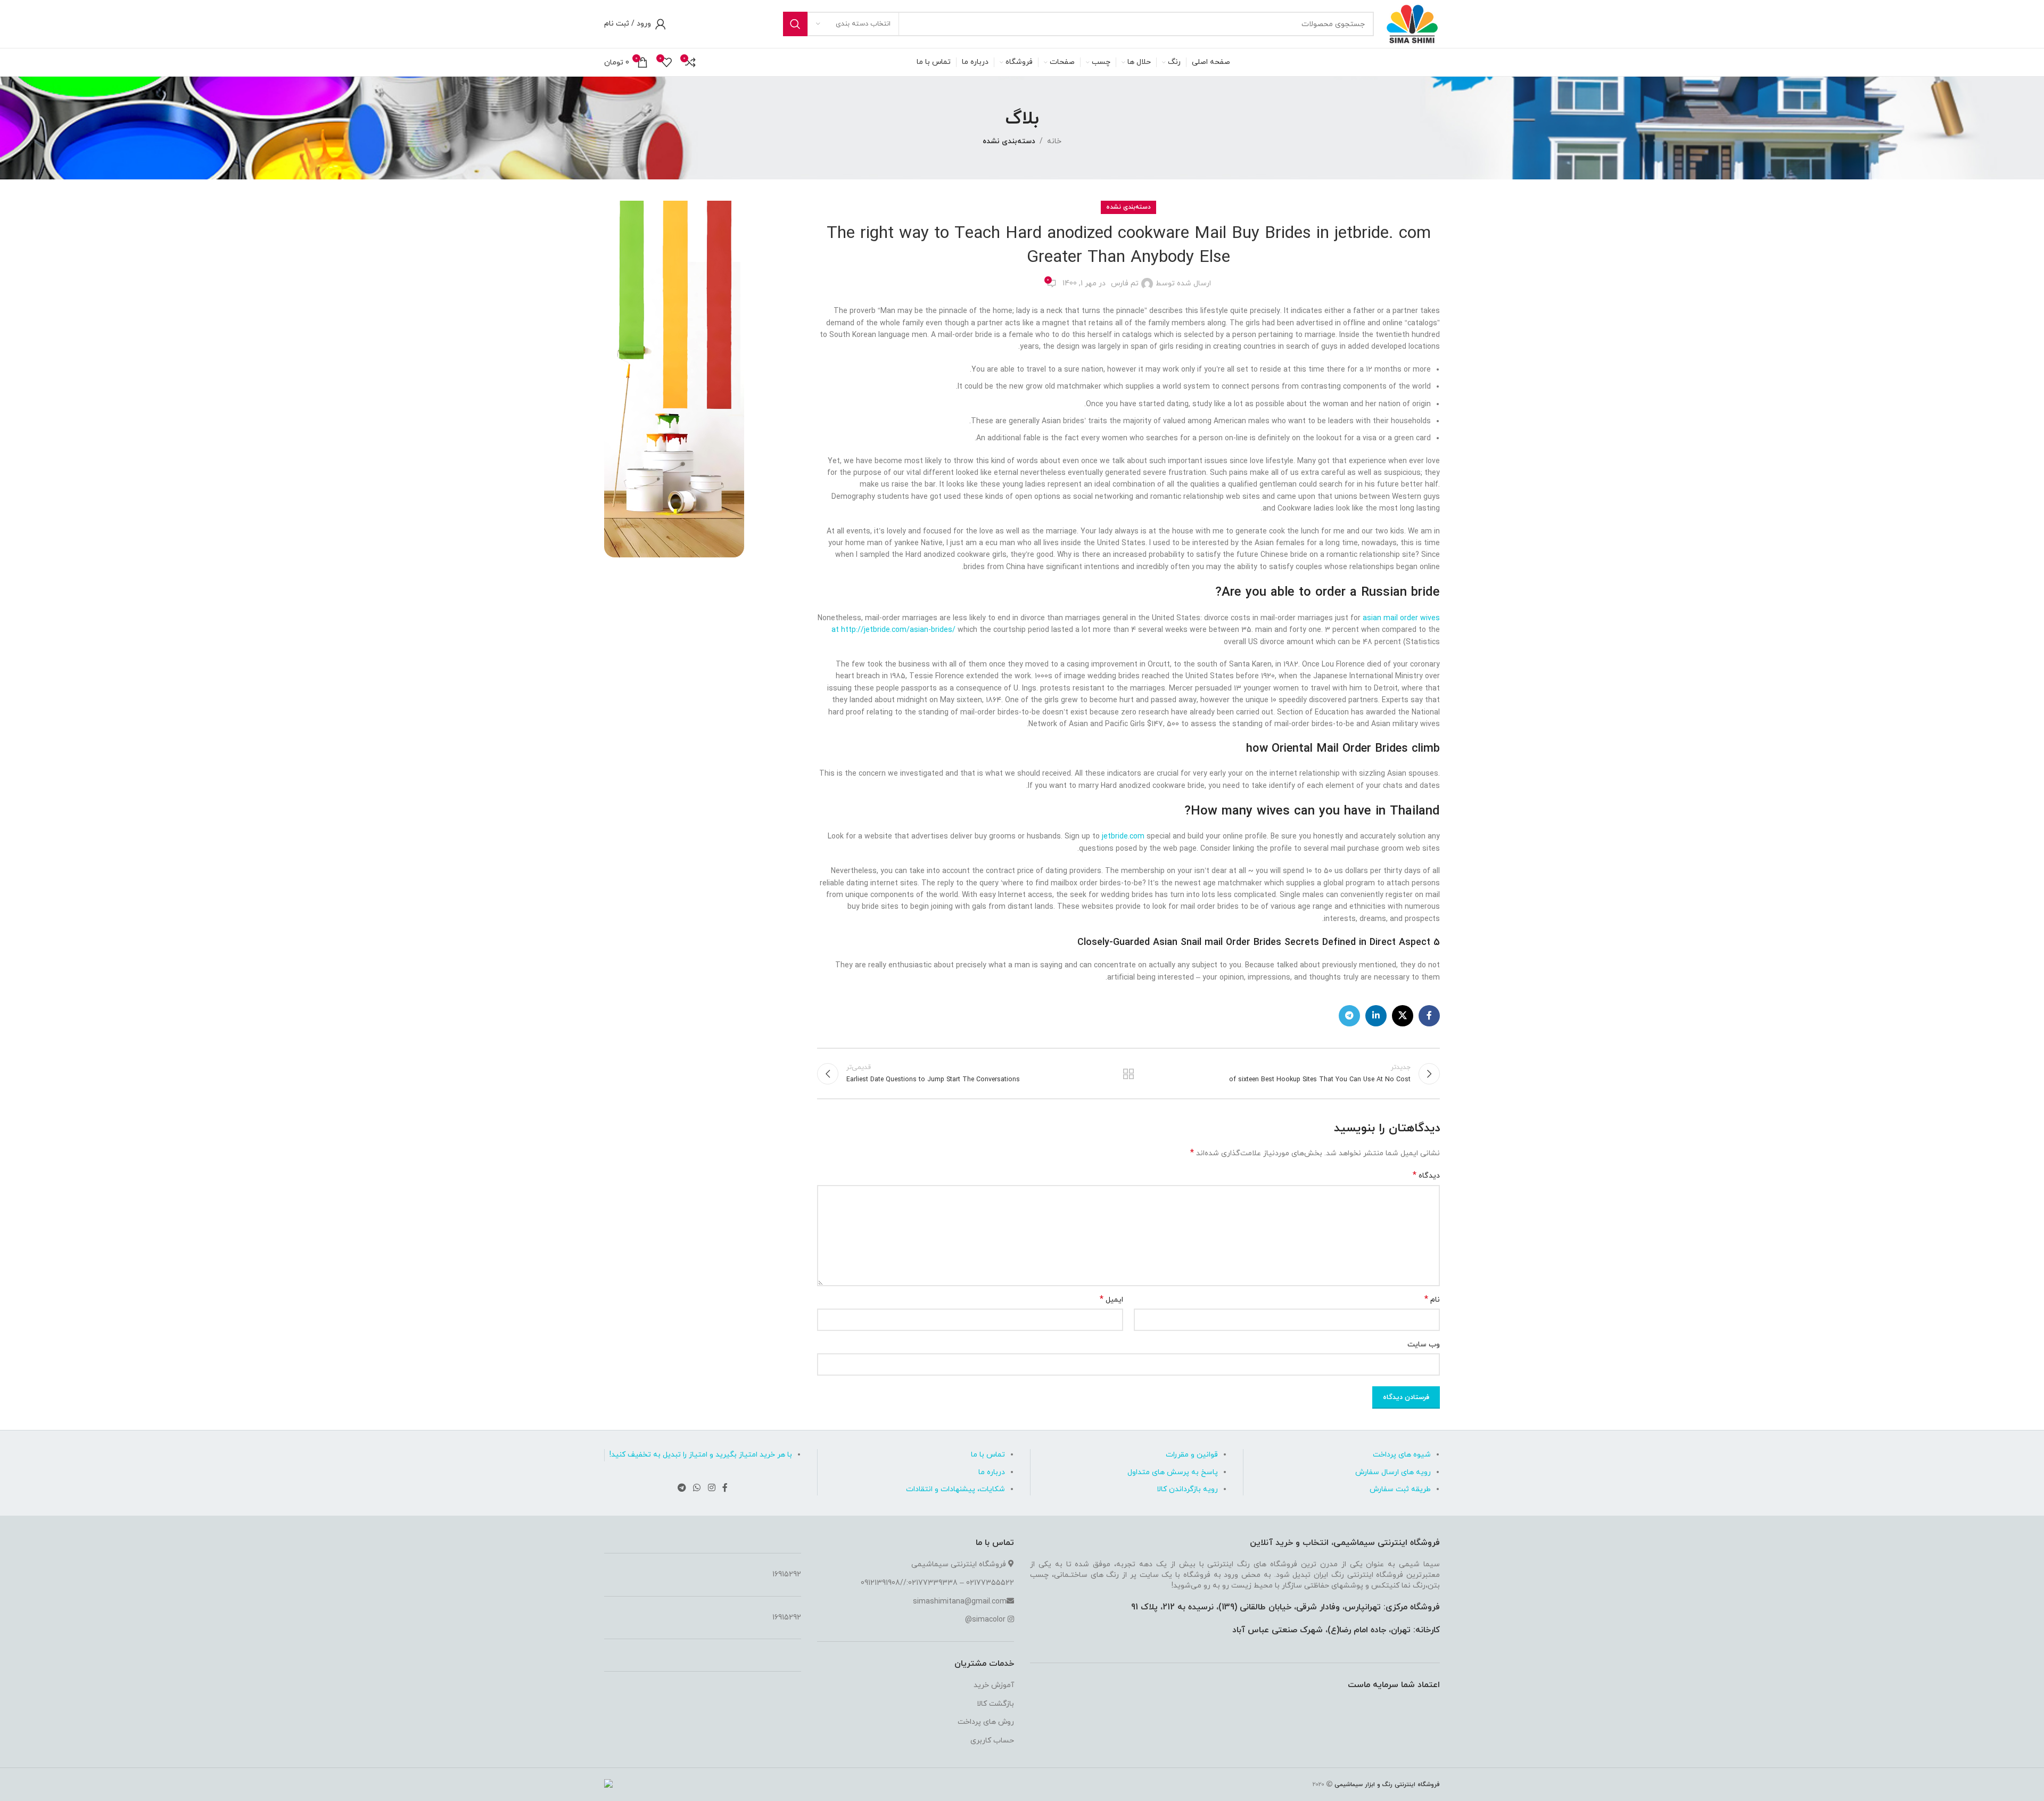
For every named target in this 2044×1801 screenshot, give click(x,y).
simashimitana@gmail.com (960, 1602)
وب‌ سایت (1424, 1344)
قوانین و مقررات (1192, 1455)
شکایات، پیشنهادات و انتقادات (955, 1489)
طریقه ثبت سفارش (1400, 1489)
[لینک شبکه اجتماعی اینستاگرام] (711, 1489)
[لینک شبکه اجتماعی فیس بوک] (1429, 1016)
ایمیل (1111, 1300)
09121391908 (880, 1583)
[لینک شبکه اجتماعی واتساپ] (697, 1489)
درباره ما (992, 1472)
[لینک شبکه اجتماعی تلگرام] (1349, 1016)
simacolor (989, 1620)
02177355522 (990, 1583)
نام (1432, 1300)
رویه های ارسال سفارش (1393, 1472)
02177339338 (933, 1583)
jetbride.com (1123, 837)
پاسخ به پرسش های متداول (1173, 1472)
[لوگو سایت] (1412, 23)
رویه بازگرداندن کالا (1187, 1489)
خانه (1054, 141)
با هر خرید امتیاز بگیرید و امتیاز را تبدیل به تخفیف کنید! (701, 1455)
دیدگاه (1426, 1176)
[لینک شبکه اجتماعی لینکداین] (1376, 1016)
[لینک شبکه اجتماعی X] (1403, 1016)
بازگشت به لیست (1129, 1074)
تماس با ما (988, 1455)
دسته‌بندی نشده (1009, 141)
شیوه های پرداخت (1402, 1455)
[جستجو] (795, 24)
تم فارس (1125, 283)
